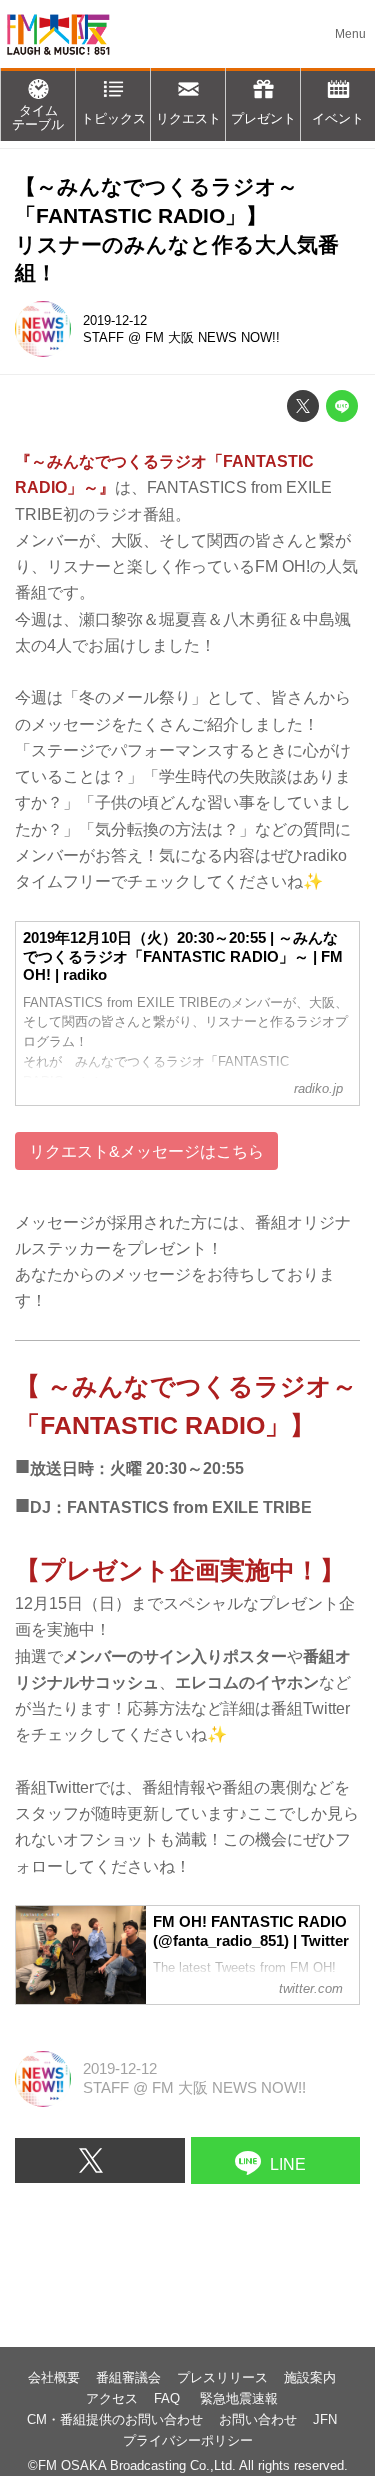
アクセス (112, 2398)
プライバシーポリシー (188, 2440)
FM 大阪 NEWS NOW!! (212, 337)
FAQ (169, 2398)
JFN (325, 2419)
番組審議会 (128, 2377)
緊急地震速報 (239, 2398)
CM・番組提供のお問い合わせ (115, 2419)
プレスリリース (222, 2377)
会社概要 (54, 2377)
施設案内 (310, 2377)
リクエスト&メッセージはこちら (146, 1151)
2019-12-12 (115, 320)
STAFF (103, 337)
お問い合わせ (258, 2419)
